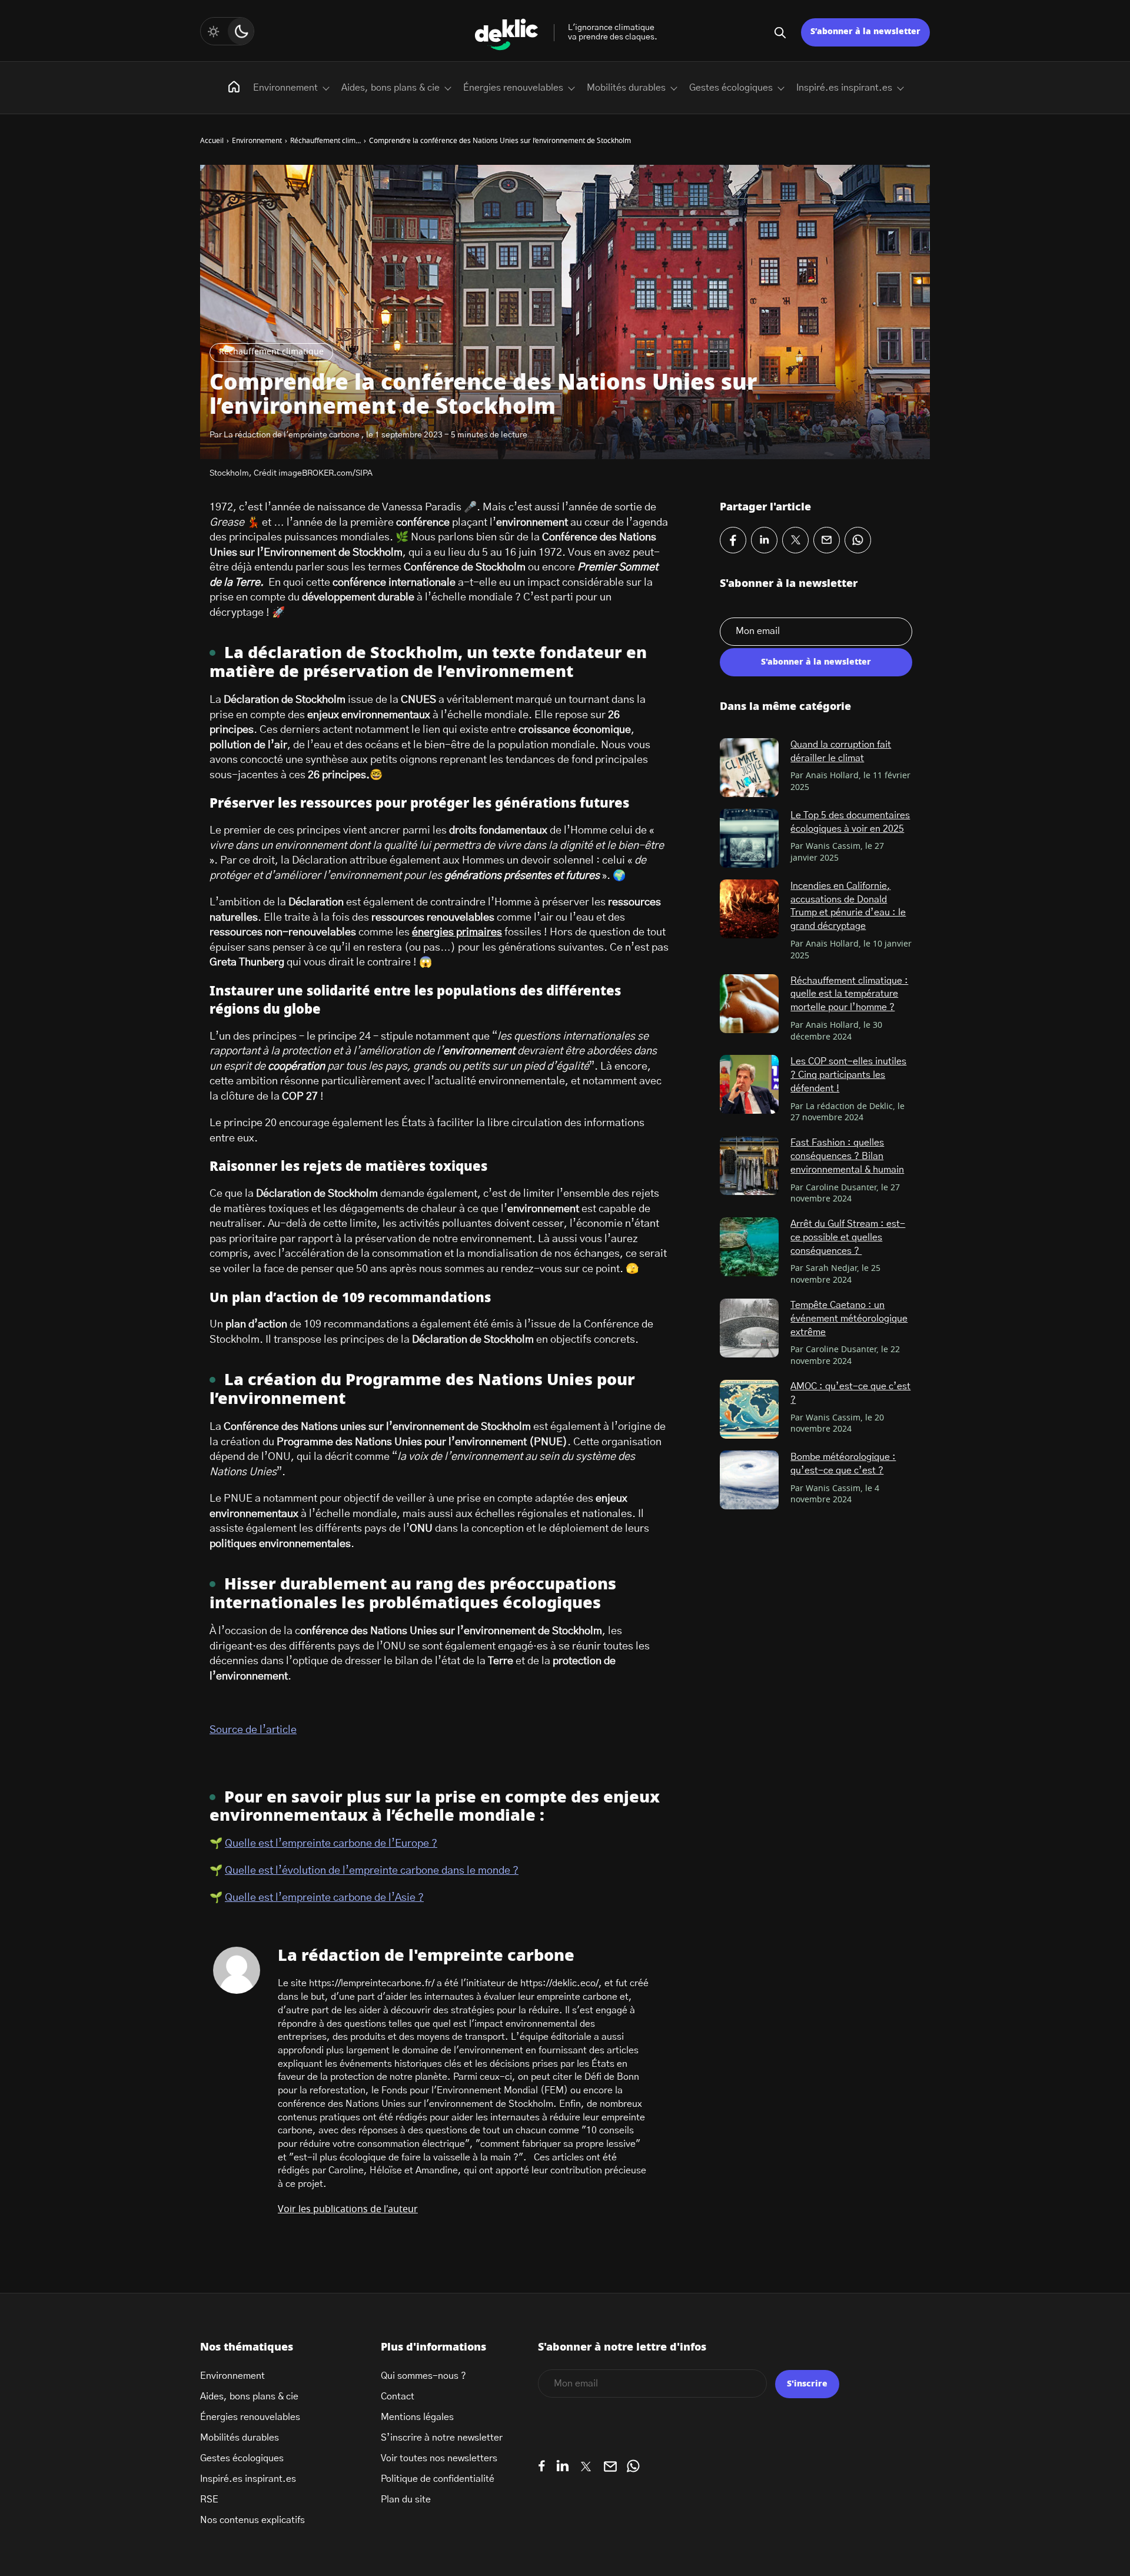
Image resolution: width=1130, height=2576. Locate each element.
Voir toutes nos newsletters (439, 2458)
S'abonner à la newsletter (816, 662)
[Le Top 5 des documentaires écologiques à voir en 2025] (749, 838)
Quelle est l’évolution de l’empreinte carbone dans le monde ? (372, 1871)
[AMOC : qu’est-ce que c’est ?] (749, 1409)
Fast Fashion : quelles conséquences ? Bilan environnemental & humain (847, 1156)
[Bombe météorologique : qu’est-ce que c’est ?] (749, 1480)
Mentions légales (417, 2417)
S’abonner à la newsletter (865, 32)
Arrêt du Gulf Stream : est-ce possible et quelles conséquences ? (848, 1237)
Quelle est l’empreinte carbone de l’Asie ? (324, 1898)
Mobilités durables (626, 88)
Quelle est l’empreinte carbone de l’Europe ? (331, 1844)
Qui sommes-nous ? (423, 2376)
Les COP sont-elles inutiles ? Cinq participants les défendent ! (848, 1075)
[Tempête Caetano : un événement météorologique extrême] (749, 1328)
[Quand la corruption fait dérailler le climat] (749, 768)
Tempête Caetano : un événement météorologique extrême (849, 1318)
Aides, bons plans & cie (390, 88)
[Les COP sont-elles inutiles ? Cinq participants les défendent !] (749, 1084)
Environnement (285, 88)
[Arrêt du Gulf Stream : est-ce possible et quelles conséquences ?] (749, 1247)
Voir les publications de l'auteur (348, 2209)
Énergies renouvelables (513, 88)
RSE (209, 2499)
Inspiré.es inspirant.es (844, 88)
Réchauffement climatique (271, 352)
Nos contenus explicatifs (252, 2520)
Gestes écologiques (731, 88)
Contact (398, 2396)
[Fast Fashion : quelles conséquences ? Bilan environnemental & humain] (749, 1166)
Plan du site (406, 2499)
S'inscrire (807, 2384)
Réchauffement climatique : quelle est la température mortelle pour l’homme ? (849, 994)
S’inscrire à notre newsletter (442, 2438)
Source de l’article (253, 1730)
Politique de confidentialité (438, 2479)
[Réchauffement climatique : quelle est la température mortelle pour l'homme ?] (749, 1004)
